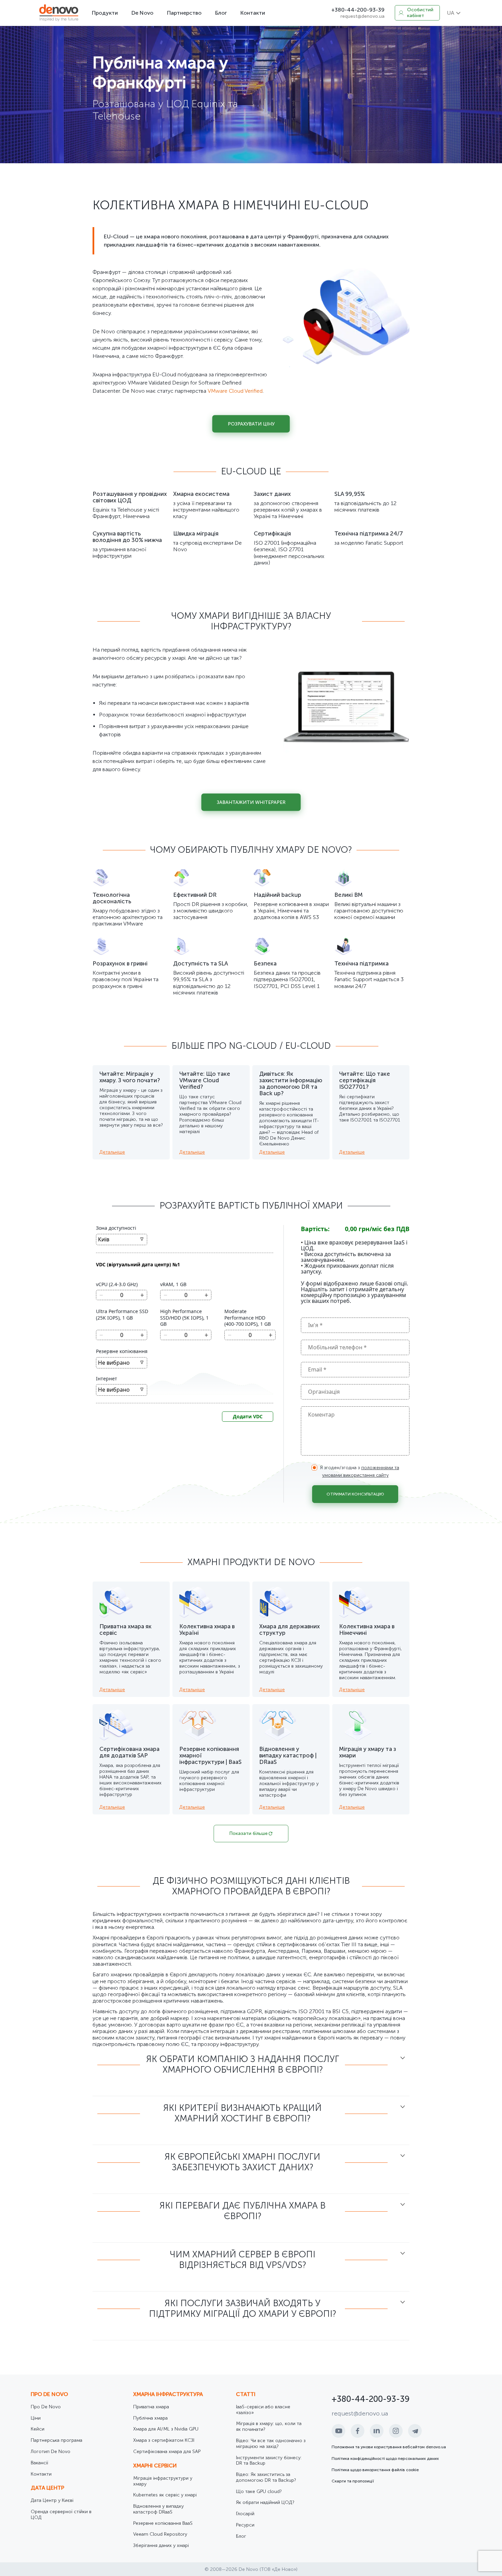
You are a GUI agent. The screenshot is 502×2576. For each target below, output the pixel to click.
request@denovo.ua (362, 16)
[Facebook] (358, 2431)
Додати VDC (248, 1416)
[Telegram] (415, 2431)
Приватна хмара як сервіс (126, 1630)
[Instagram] (396, 2431)
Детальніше (112, 1152)
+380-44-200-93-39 (358, 10)
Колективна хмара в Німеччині (367, 1630)
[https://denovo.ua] (59, 13)
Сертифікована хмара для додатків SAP (129, 1752)
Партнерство (184, 13)
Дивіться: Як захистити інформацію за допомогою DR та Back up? (291, 1083)
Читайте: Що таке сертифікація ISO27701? (365, 1080)
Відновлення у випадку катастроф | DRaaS (288, 1755)
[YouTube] (338, 2431)
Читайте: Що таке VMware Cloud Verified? (205, 1080)
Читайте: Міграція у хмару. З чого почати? (130, 1077)
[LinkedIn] (377, 2431)
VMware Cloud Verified (235, 391)
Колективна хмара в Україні (207, 1630)
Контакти (253, 13)
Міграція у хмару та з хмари (368, 1752)
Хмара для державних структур (289, 1630)
